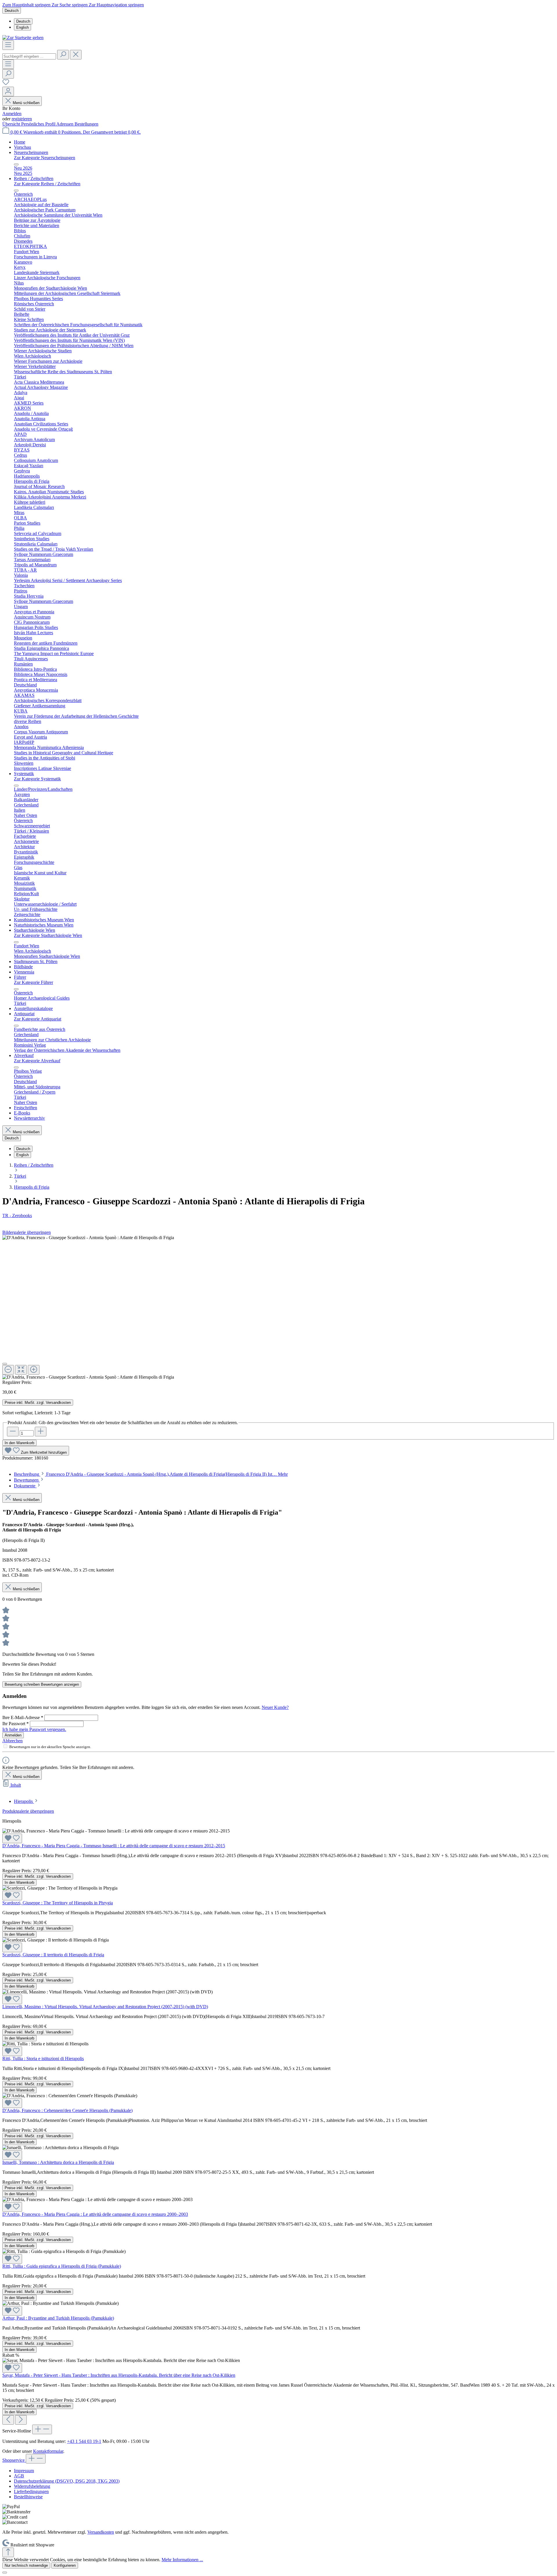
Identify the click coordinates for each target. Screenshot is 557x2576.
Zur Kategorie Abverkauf (37, 1061)
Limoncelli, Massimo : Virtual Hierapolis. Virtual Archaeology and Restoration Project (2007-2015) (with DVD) (105, 2007)
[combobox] (29, 56)
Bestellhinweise (28, 2497)
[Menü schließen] (16, 164)
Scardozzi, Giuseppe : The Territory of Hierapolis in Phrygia (58, 1903)
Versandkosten (101, 2532)
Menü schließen (26, 103)
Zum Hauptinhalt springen (27, 5)
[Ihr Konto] (8, 91)
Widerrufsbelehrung (32, 2486)
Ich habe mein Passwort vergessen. (34, 1729)
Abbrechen (12, 1741)
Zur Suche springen (70, 5)
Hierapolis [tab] (24, 1801)
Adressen (65, 124)
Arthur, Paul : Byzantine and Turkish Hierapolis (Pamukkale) (58, 2318)
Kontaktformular (48, 2451)
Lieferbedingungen (31, 2491)
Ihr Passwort (16, 1724)
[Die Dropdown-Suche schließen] (76, 55)
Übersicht (12, 124)
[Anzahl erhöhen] (41, 1432)
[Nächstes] (21, 2420)
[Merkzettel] (6, 84)
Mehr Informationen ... (182, 2560)
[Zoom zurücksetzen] (21, 1370)
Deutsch (23, 21)
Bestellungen (86, 124)
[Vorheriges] (8, 2420)
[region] (278, 1307)
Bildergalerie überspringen (27, 1232)
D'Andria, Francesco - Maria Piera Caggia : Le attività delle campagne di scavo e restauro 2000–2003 (95, 2214)
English (22, 27)
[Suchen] (63, 55)
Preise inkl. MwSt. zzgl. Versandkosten (38, 1403)
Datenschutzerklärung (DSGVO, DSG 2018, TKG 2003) (67, 2481)
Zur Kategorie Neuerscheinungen (45, 158)
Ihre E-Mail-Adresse (23, 1717)
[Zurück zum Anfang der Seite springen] (8, 2552)
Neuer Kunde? (275, 1707)
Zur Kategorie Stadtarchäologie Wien (48, 935)
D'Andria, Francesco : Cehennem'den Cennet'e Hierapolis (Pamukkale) (67, 2110)
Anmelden (12, 114)
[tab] (151, 1474)
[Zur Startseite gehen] (23, 38)
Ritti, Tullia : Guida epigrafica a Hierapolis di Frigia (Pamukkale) (62, 2266)
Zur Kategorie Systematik (37, 779)
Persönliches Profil (39, 124)
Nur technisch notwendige (26, 2565)
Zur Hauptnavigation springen (116, 5)
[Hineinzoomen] (34, 1370)
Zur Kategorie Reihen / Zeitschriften (47, 184)
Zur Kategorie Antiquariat (38, 1019)
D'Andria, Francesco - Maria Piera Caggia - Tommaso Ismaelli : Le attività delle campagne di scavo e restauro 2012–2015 (114, 1846)
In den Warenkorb (19, 1443)
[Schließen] (5, 1364)
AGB (19, 2476)
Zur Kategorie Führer (34, 982)
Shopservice (14, 2460)
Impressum (24, 2471)
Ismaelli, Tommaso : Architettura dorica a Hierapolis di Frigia (58, 2162)
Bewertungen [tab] (27, 1480)
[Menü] (8, 45)
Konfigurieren (65, 2565)
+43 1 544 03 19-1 (84, 2441)
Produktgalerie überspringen (28, 1811)
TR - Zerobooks (17, 1216)
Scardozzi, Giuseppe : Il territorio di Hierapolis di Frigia (53, 1955)
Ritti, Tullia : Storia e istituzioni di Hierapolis (43, 2059)
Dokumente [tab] (25, 1486)
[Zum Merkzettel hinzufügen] (12, 1838)
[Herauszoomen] (8, 1370)
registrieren (22, 119)
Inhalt (16, 1785)
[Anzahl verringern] (13, 1432)
